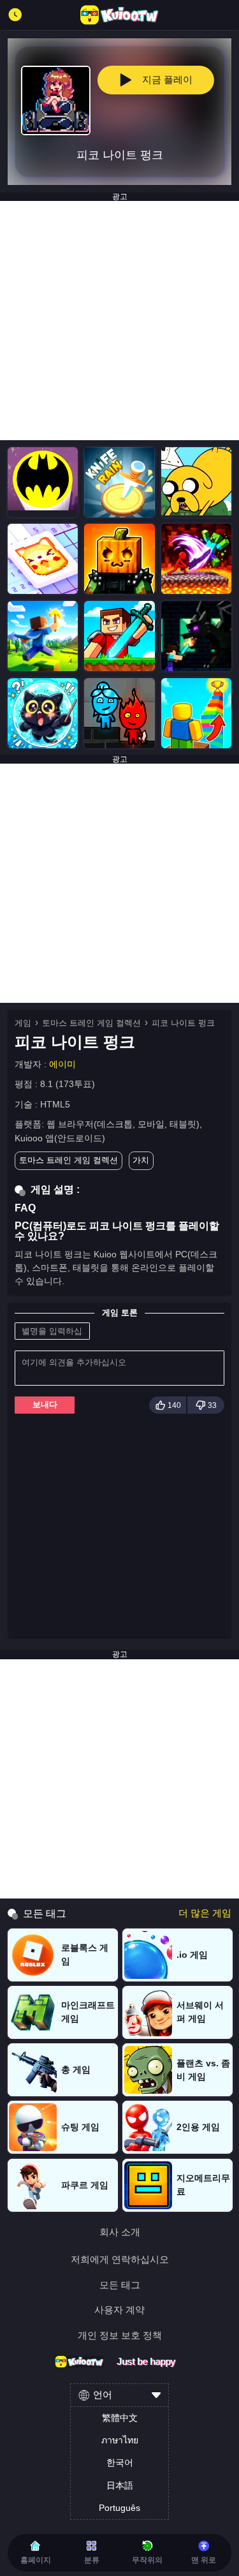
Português (119, 2508)
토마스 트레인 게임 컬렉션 (91, 1023)
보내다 (45, 1404)
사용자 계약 (119, 2310)
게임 (23, 1023)
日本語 (120, 2485)
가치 (141, 1160)
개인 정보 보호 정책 (120, 2335)
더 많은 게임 (205, 1913)
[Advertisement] (119, 321)
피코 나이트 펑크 (183, 1023)
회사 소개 (120, 2232)
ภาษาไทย (120, 2440)
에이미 (62, 1064)
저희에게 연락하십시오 (120, 2259)
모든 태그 (120, 2285)
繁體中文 (120, 2418)
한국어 (120, 2462)
